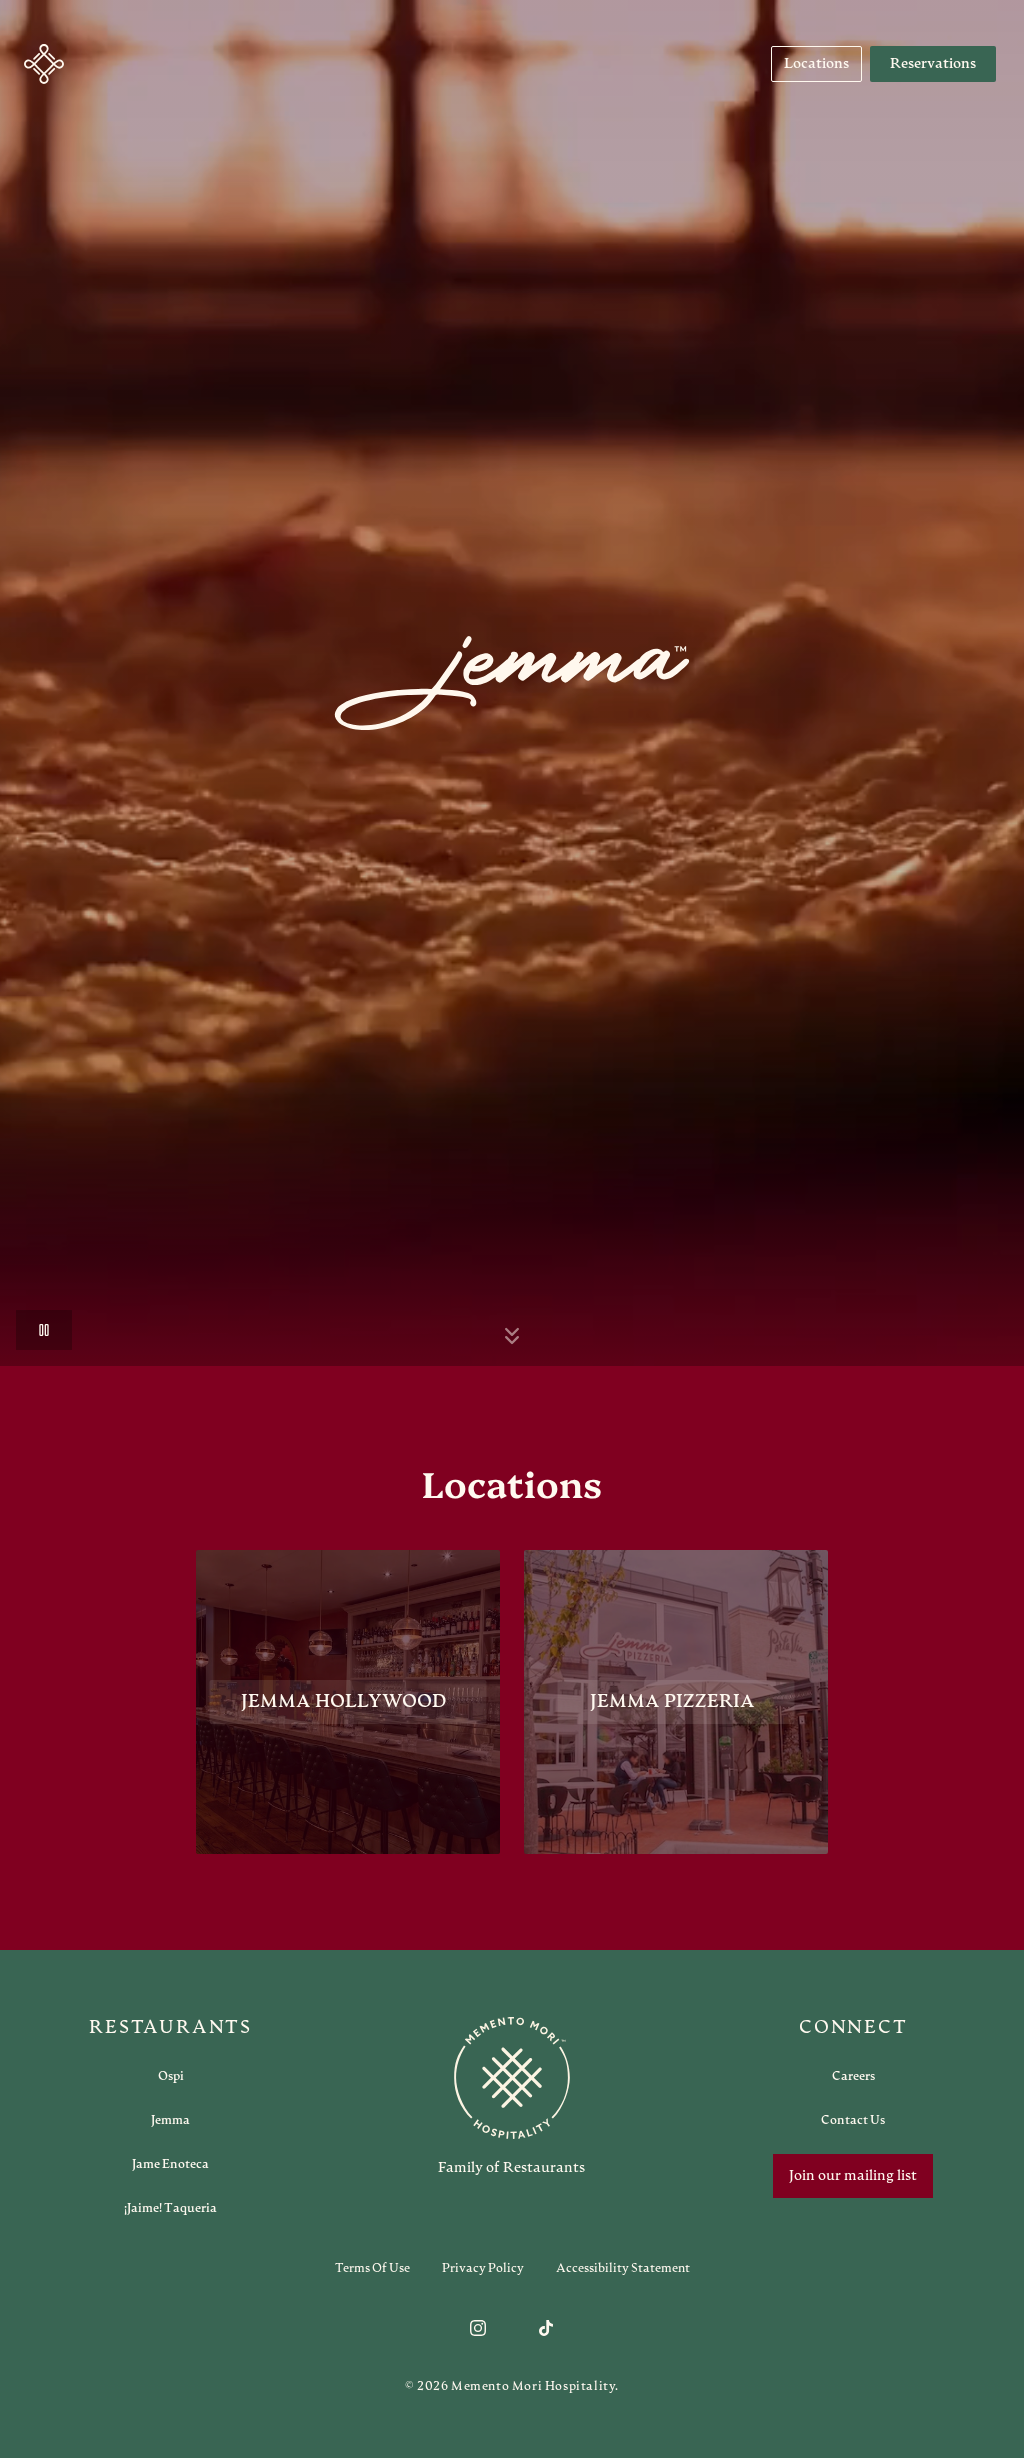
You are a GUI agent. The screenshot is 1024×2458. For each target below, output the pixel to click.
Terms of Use (372, 2268)
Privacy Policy (483, 2268)
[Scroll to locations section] (512, 1336)
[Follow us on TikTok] (546, 2328)
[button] (44, 64)
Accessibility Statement (623, 2268)
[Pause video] (44, 1330)
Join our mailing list (853, 2176)
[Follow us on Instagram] (478, 2328)
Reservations (933, 64)
